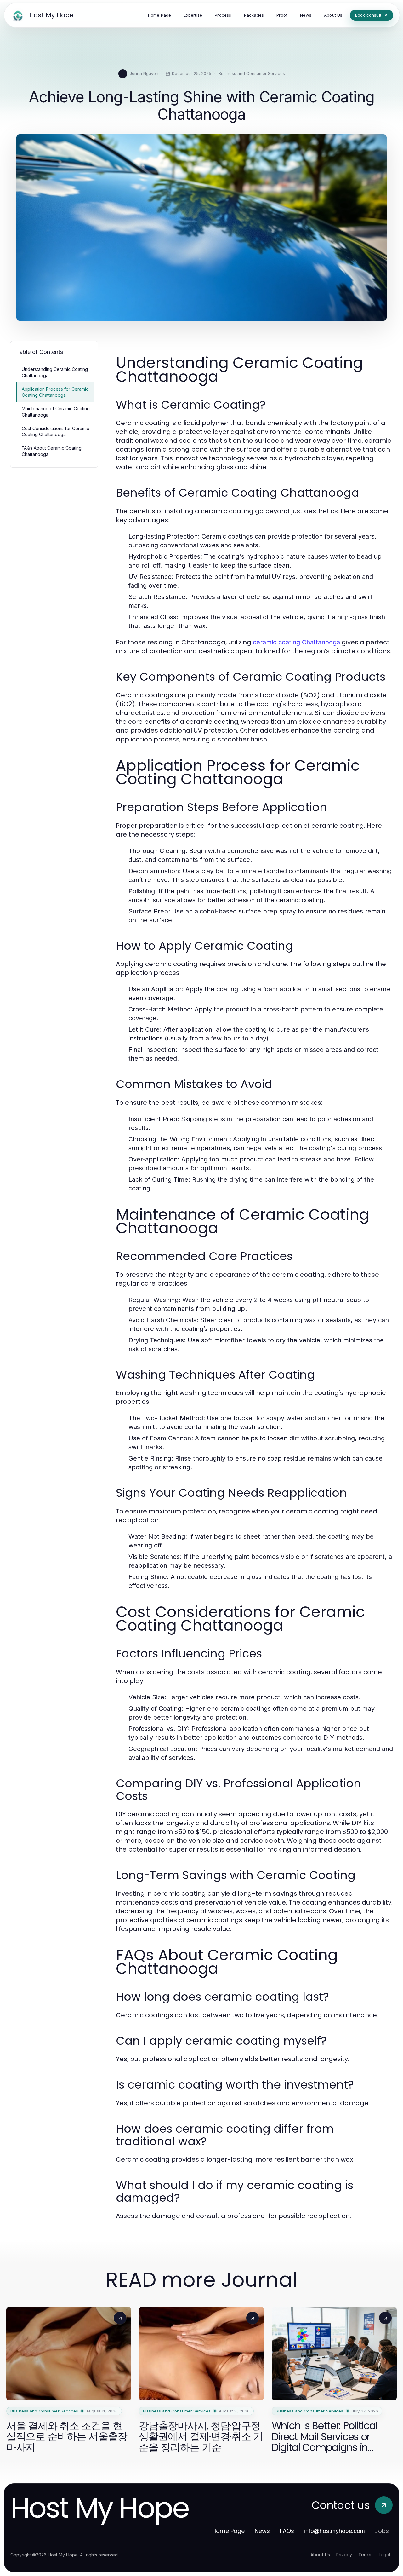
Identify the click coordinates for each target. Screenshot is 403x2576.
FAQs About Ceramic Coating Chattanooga (52, 451)
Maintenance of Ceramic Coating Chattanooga (56, 412)
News (262, 2531)
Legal (384, 2555)
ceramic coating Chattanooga (296, 642)
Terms (365, 2555)
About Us (320, 2555)
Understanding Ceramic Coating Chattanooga (55, 372)
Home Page (228, 2531)
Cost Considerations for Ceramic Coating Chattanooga (55, 431)
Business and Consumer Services (252, 73)
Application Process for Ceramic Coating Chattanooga (55, 392)
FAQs (287, 2531)
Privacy (344, 2555)
